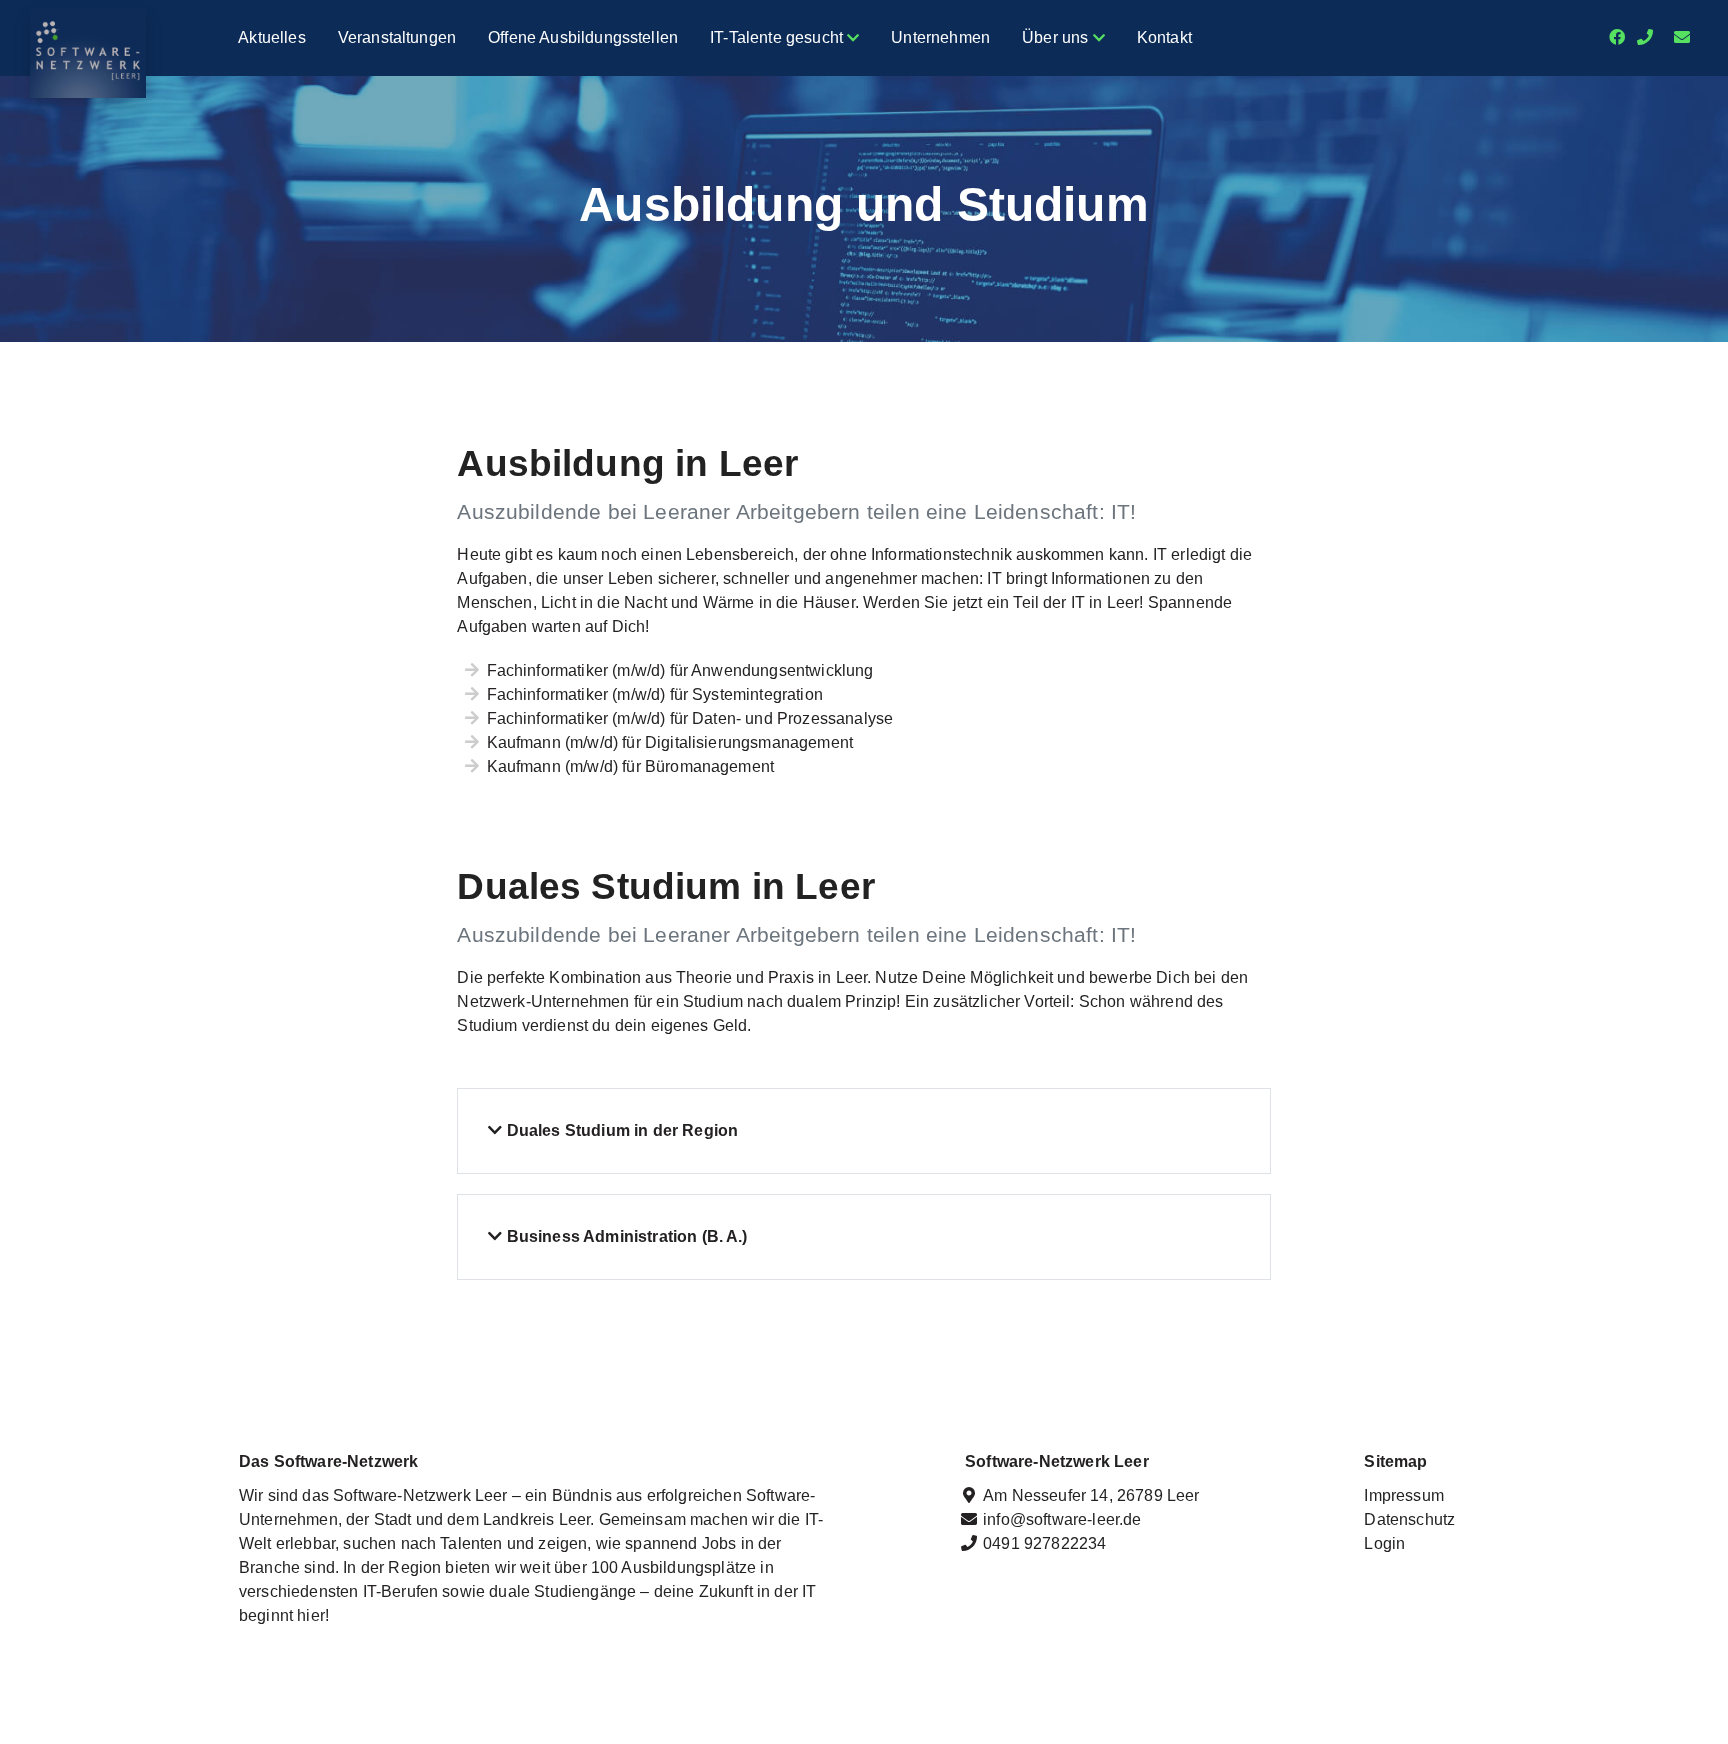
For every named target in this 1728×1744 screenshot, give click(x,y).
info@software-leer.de (1062, 1519)
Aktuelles (271, 37)
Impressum (1403, 1495)
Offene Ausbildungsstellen (583, 37)
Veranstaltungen (397, 37)
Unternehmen (940, 37)
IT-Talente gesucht (778, 37)
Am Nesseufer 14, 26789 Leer (1091, 1495)
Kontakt (1164, 37)
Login (1384, 1543)
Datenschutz (1409, 1519)
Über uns (1057, 37)
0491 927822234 (1044, 1543)
